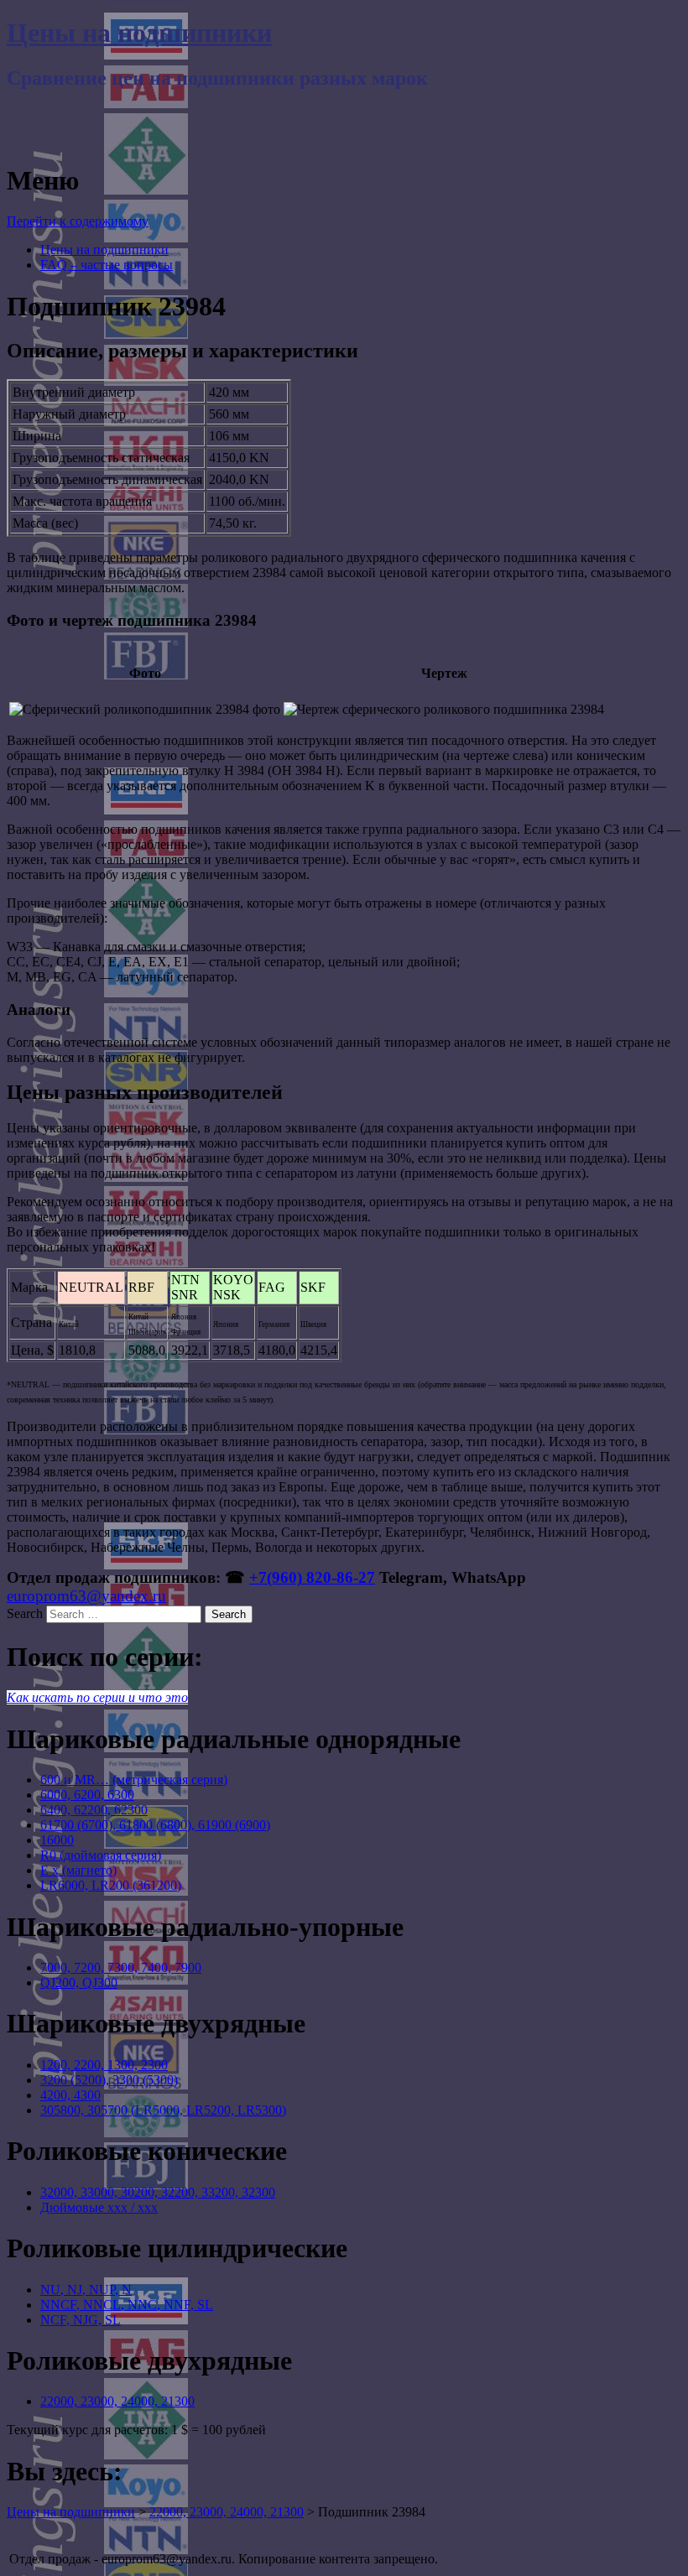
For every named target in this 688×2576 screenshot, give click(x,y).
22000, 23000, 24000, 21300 (117, 2401)
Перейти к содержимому (78, 221)
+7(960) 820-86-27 (312, 1577)
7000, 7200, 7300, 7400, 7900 (121, 1967)
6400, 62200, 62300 (94, 1810)
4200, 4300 (70, 2095)
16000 (57, 1840)
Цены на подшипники (139, 33)
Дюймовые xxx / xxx (99, 2207)
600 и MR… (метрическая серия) (134, 1780)
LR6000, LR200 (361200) (111, 1885)
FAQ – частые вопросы (107, 265)
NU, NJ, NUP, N (86, 2290)
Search (25, 1613)
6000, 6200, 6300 (87, 1795)
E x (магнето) (78, 1870)
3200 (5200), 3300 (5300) (109, 2080)
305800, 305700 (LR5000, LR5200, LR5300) (163, 2110)
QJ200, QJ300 (79, 1983)
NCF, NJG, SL (81, 2320)
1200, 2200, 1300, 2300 (104, 2065)
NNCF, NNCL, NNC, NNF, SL (127, 2305)
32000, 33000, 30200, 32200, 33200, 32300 (158, 2192)
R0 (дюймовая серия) (101, 1855)
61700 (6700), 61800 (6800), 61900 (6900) (155, 1825)
